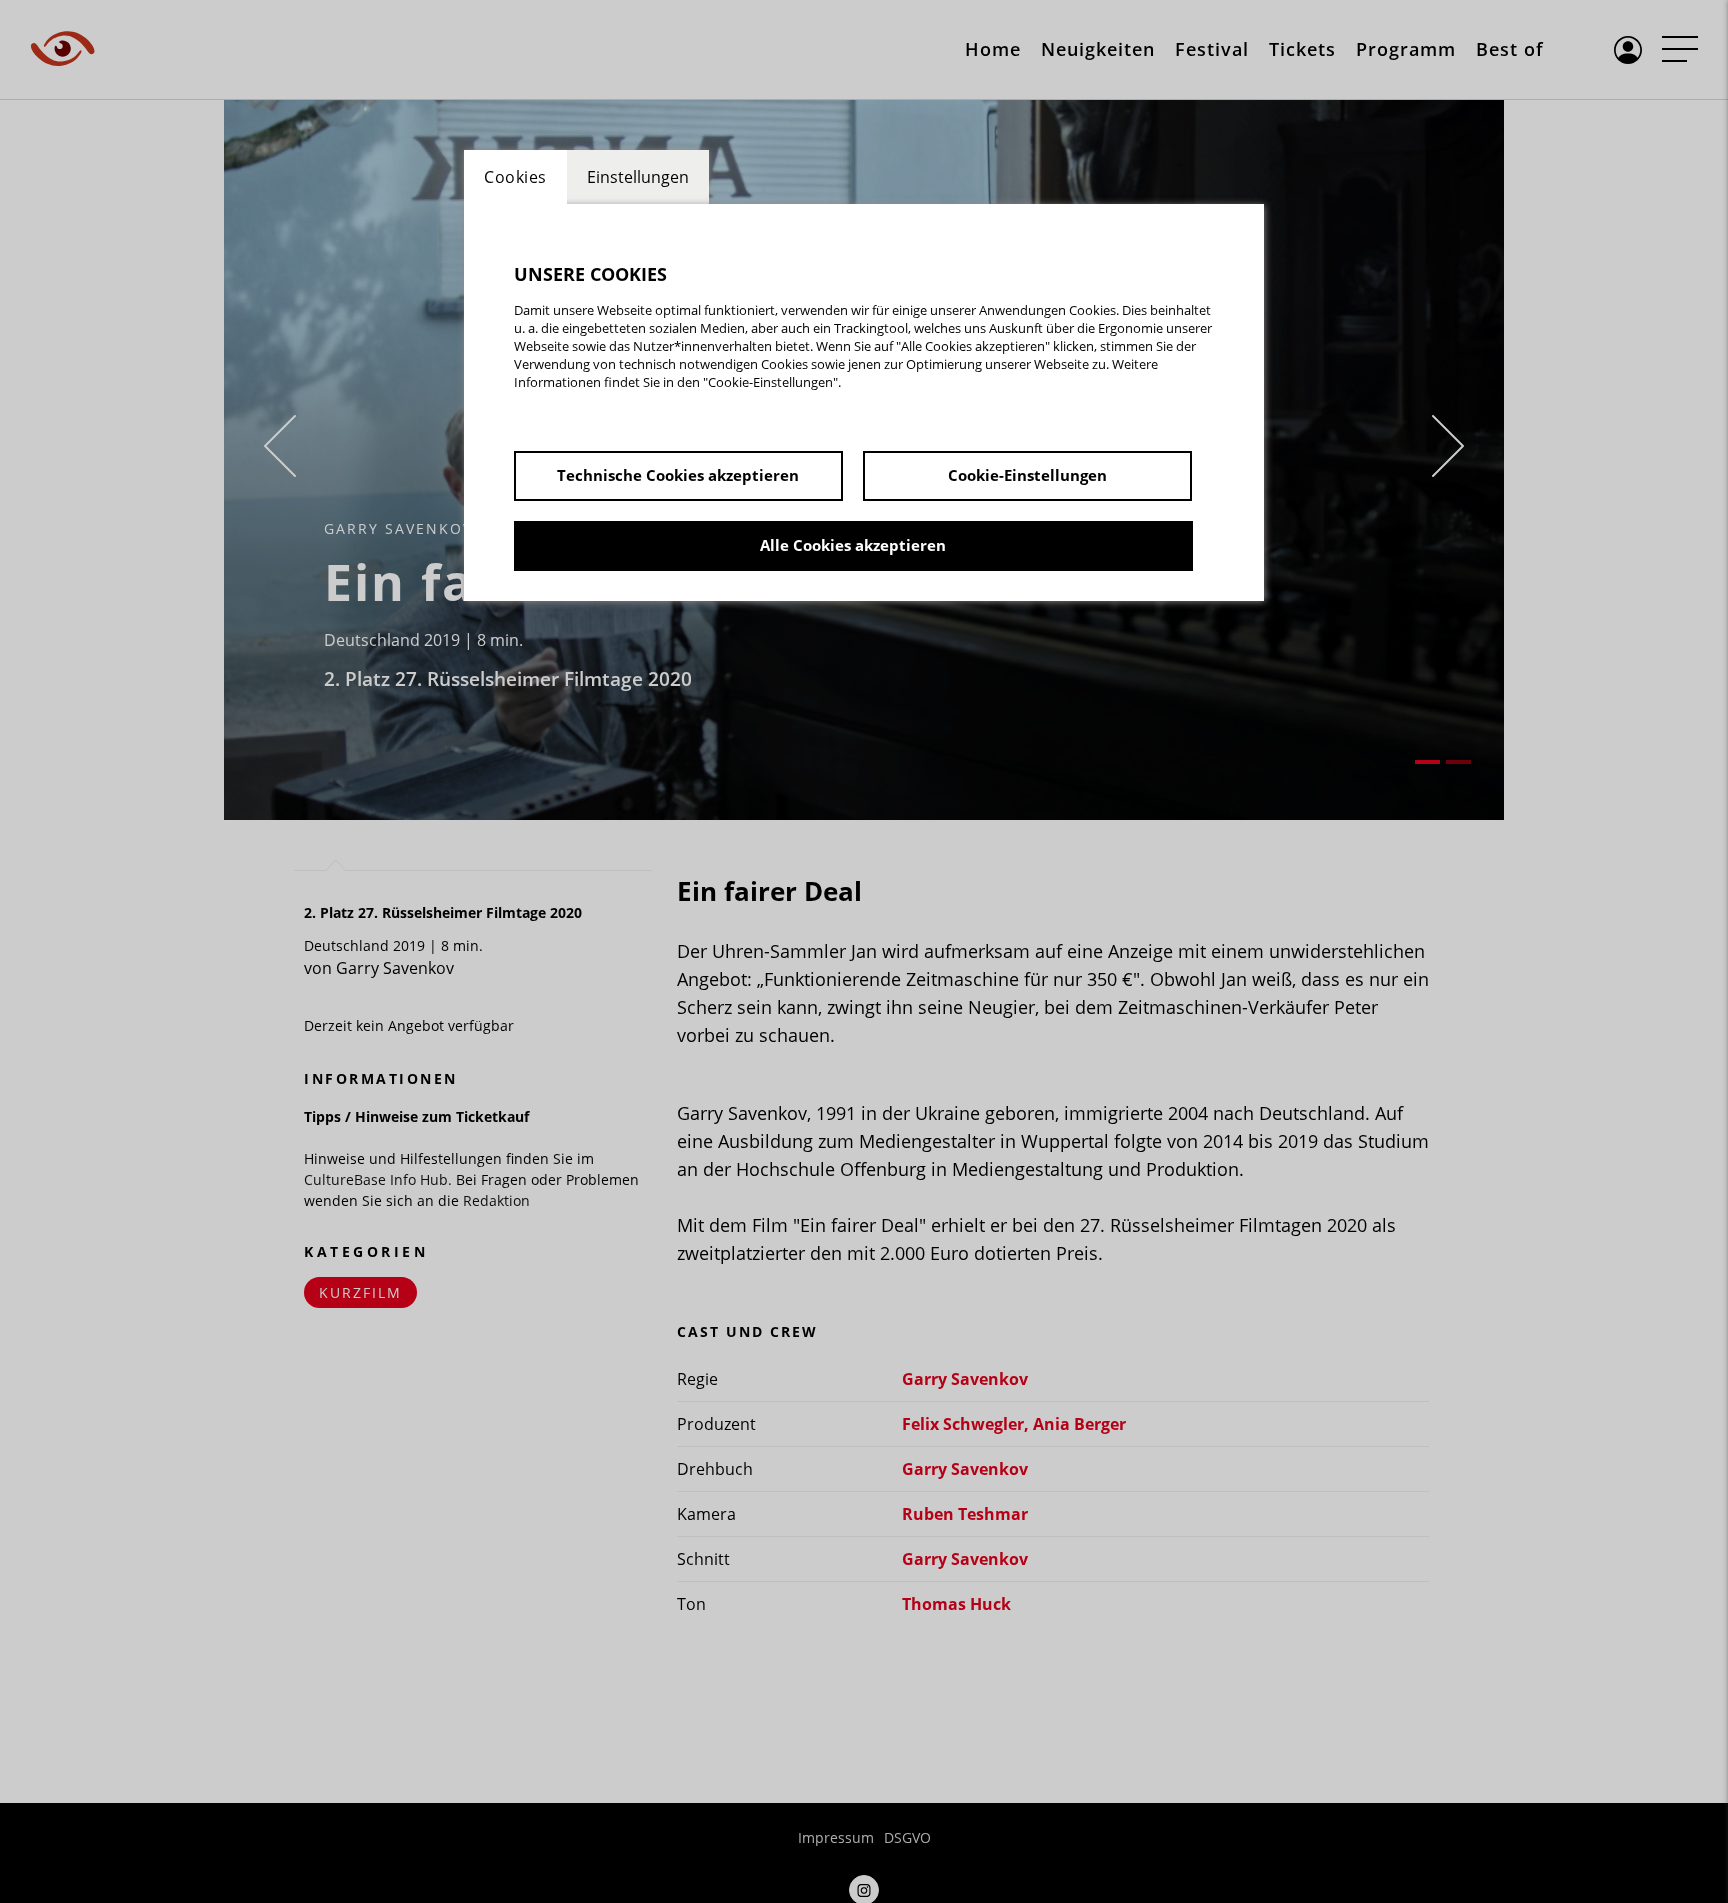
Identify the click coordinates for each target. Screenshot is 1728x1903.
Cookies (515, 177)
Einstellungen (638, 177)
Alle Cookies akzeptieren (853, 545)
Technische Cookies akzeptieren (678, 475)
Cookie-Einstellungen (1027, 475)
